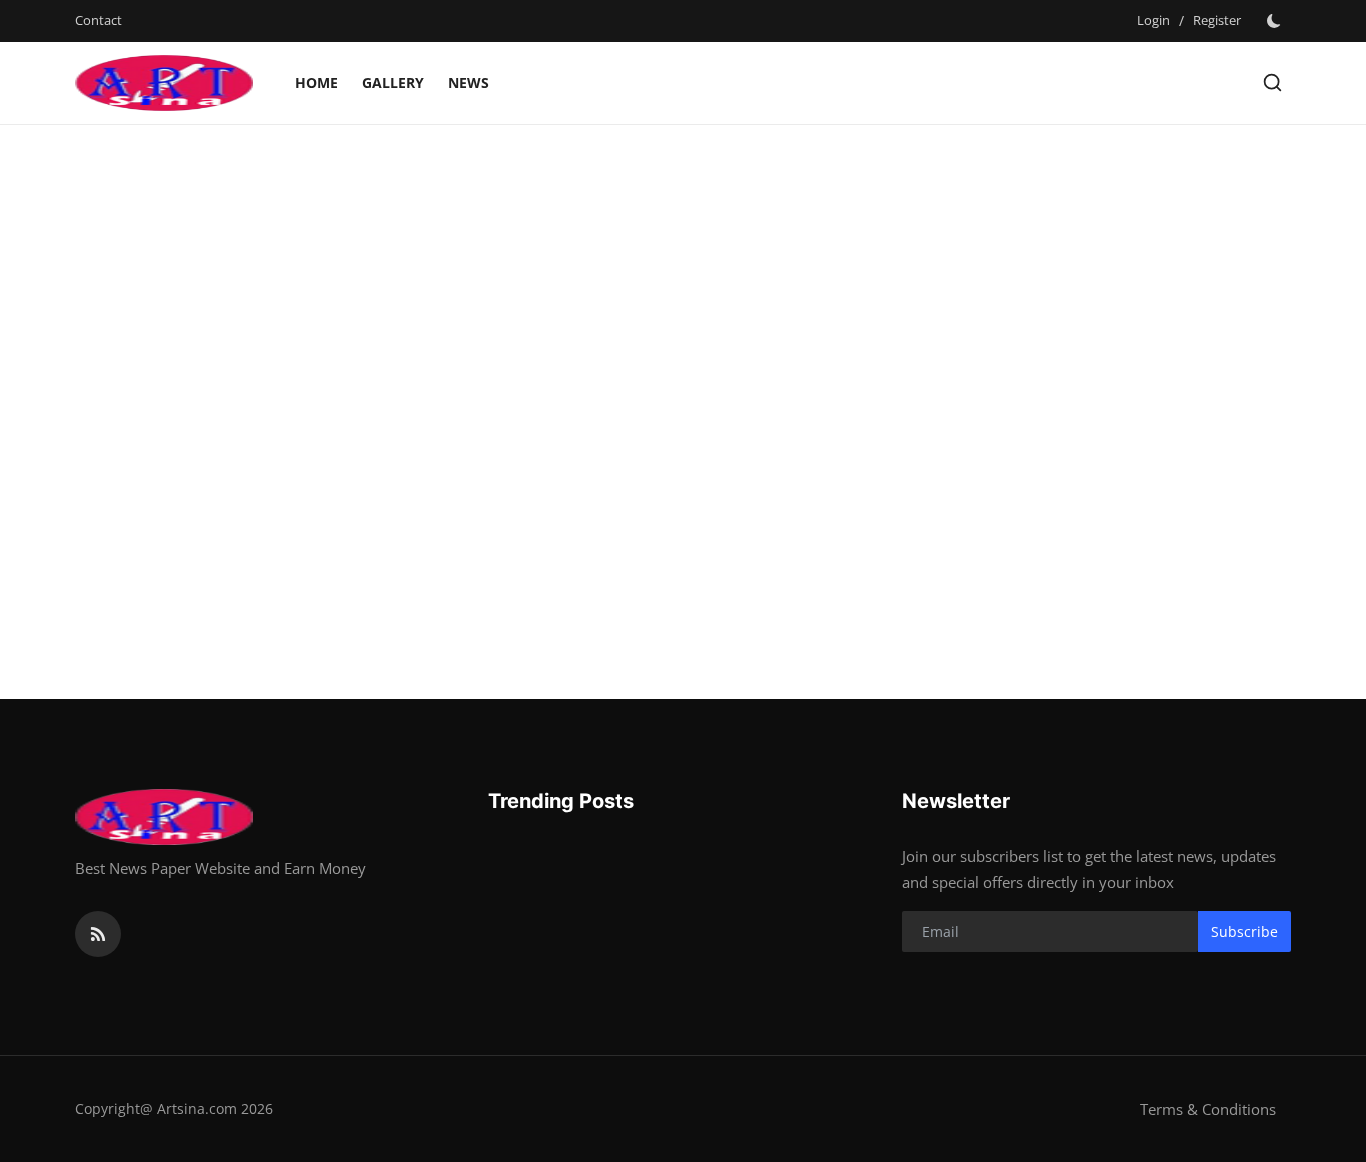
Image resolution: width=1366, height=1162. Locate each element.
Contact (98, 20)
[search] (1272, 82)
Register (1217, 20)
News (468, 82)
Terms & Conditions (1208, 1109)
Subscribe (1244, 931)
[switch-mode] (1276, 21)
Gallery (393, 82)
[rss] (98, 934)
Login (1153, 20)
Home (316, 82)
